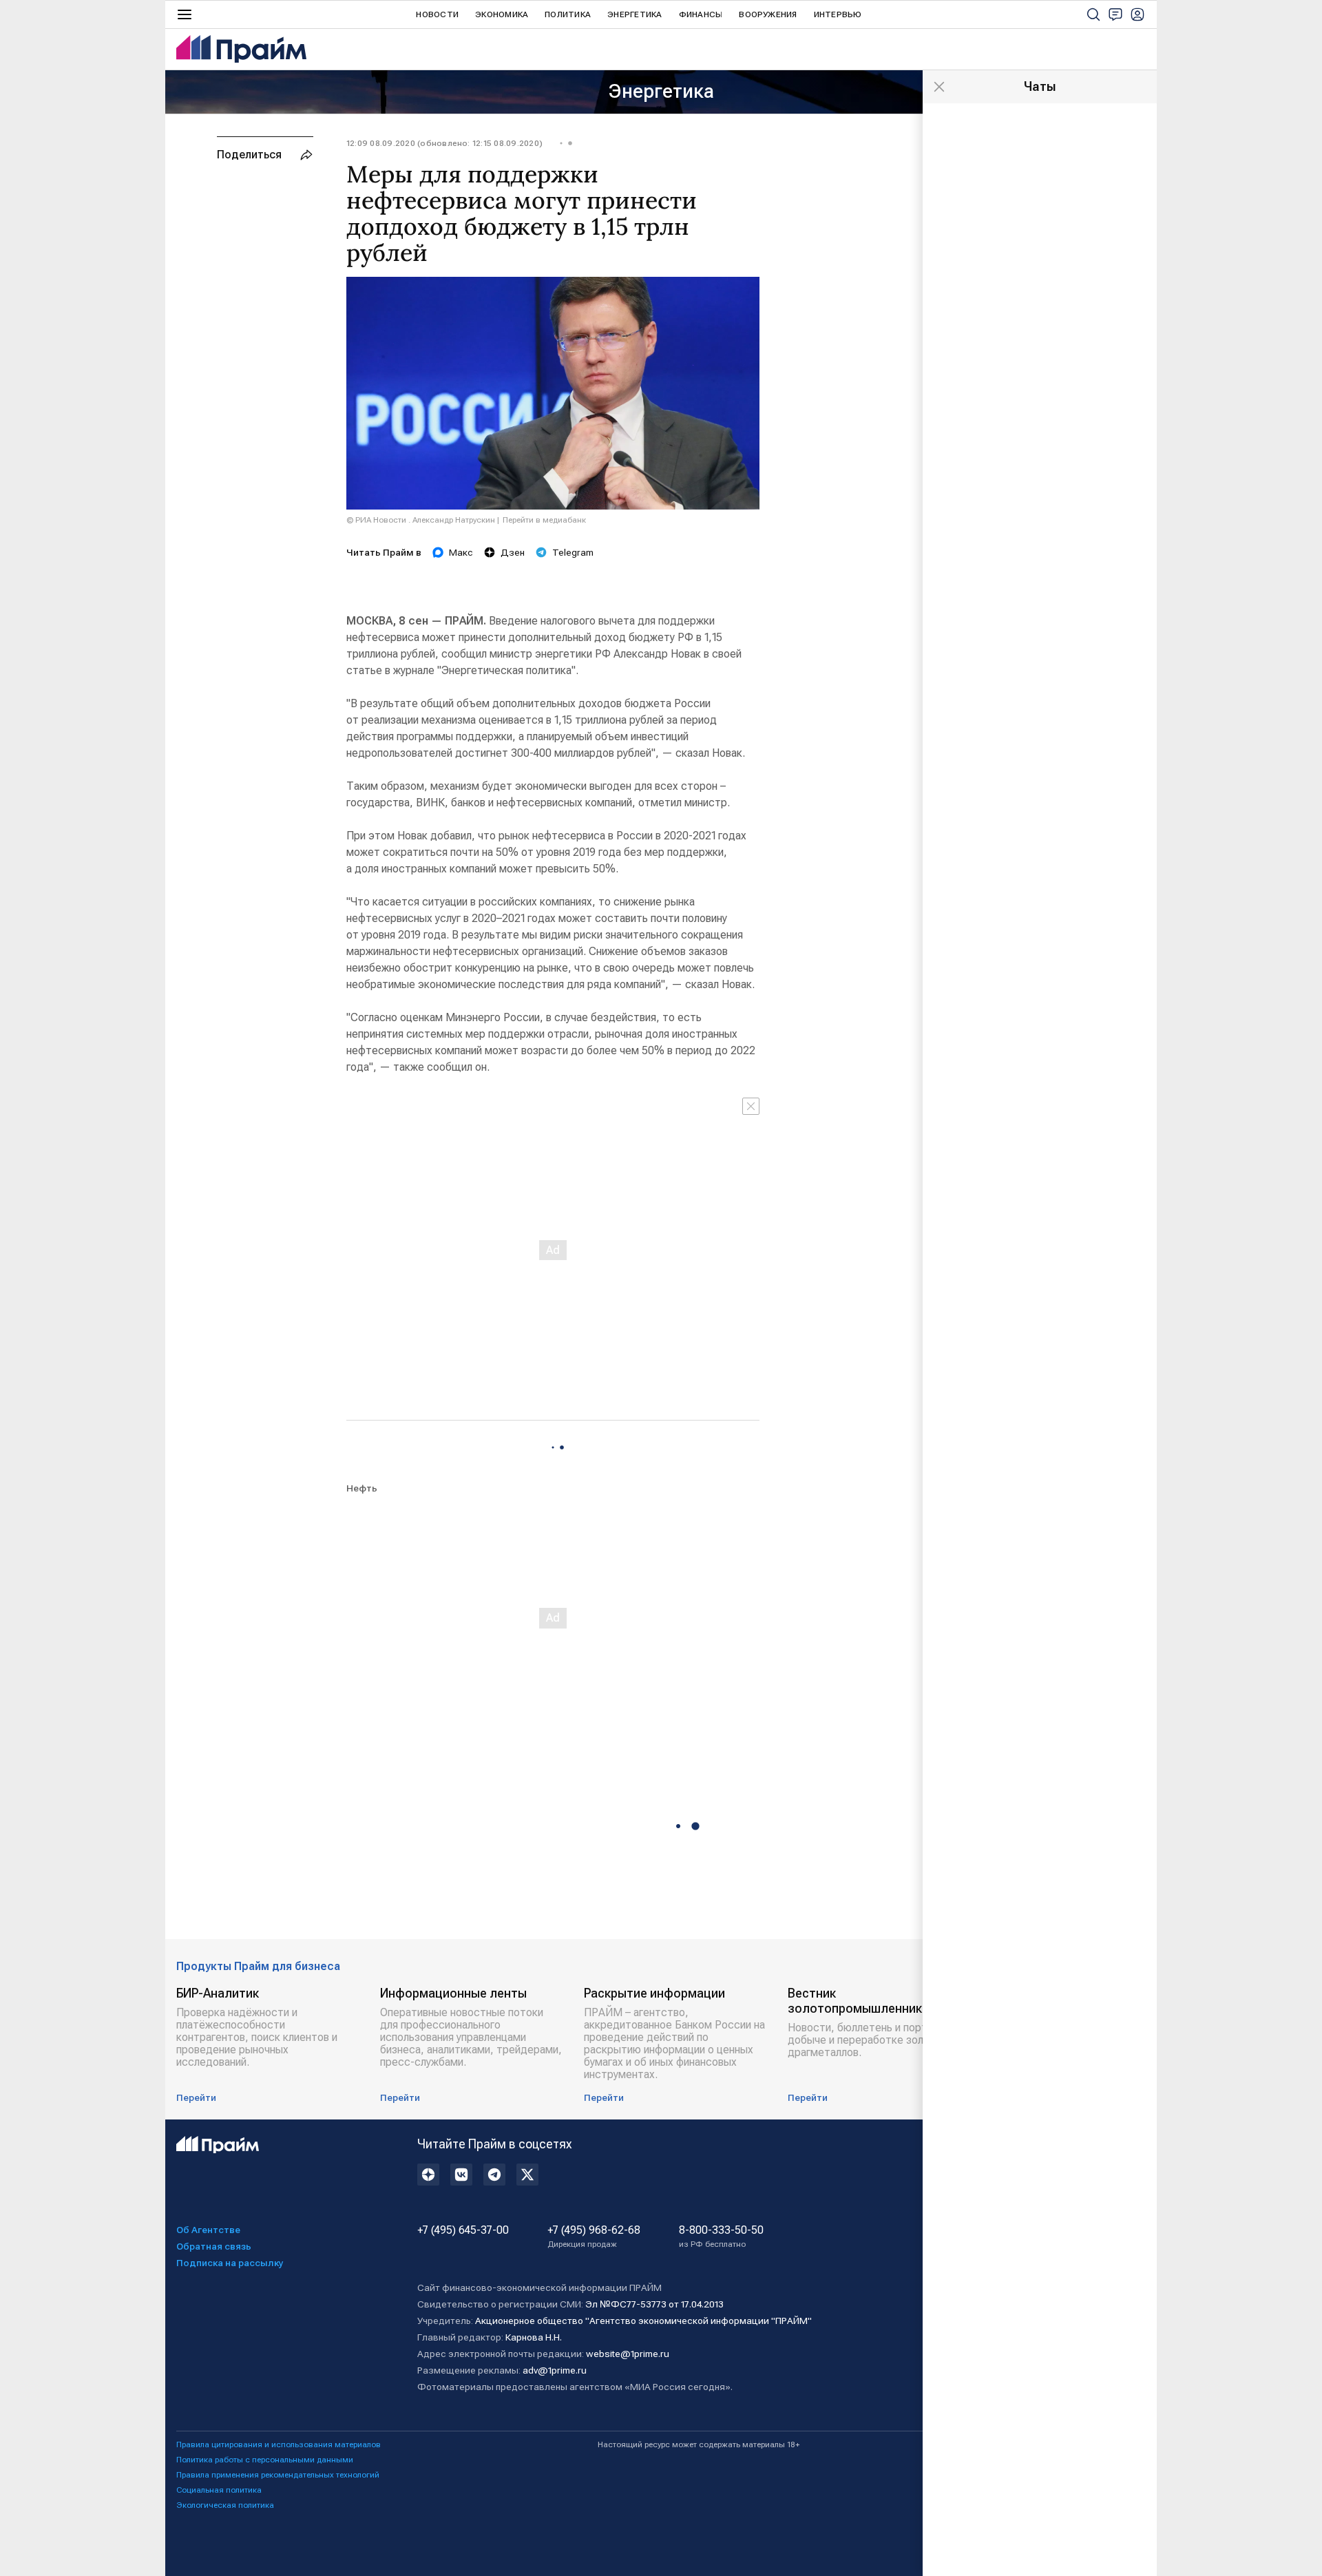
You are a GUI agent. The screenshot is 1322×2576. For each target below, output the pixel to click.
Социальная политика (219, 2490)
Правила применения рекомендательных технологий (278, 2475)
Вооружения (768, 14)
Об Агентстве (208, 2230)
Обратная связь (214, 2246)
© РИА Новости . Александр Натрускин (421, 520)
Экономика (502, 14)
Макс (461, 552)
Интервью (838, 14)
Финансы (701, 14)
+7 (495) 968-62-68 (594, 2237)
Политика (568, 14)
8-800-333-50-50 (721, 2237)
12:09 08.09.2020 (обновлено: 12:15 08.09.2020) (444, 143)
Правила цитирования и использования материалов (279, 2444)
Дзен (513, 552)
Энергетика (634, 14)
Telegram (573, 552)
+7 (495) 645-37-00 (463, 2230)
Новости (437, 14)
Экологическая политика (225, 2505)
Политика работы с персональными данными (265, 2460)
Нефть (362, 1488)
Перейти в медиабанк (544, 520)
